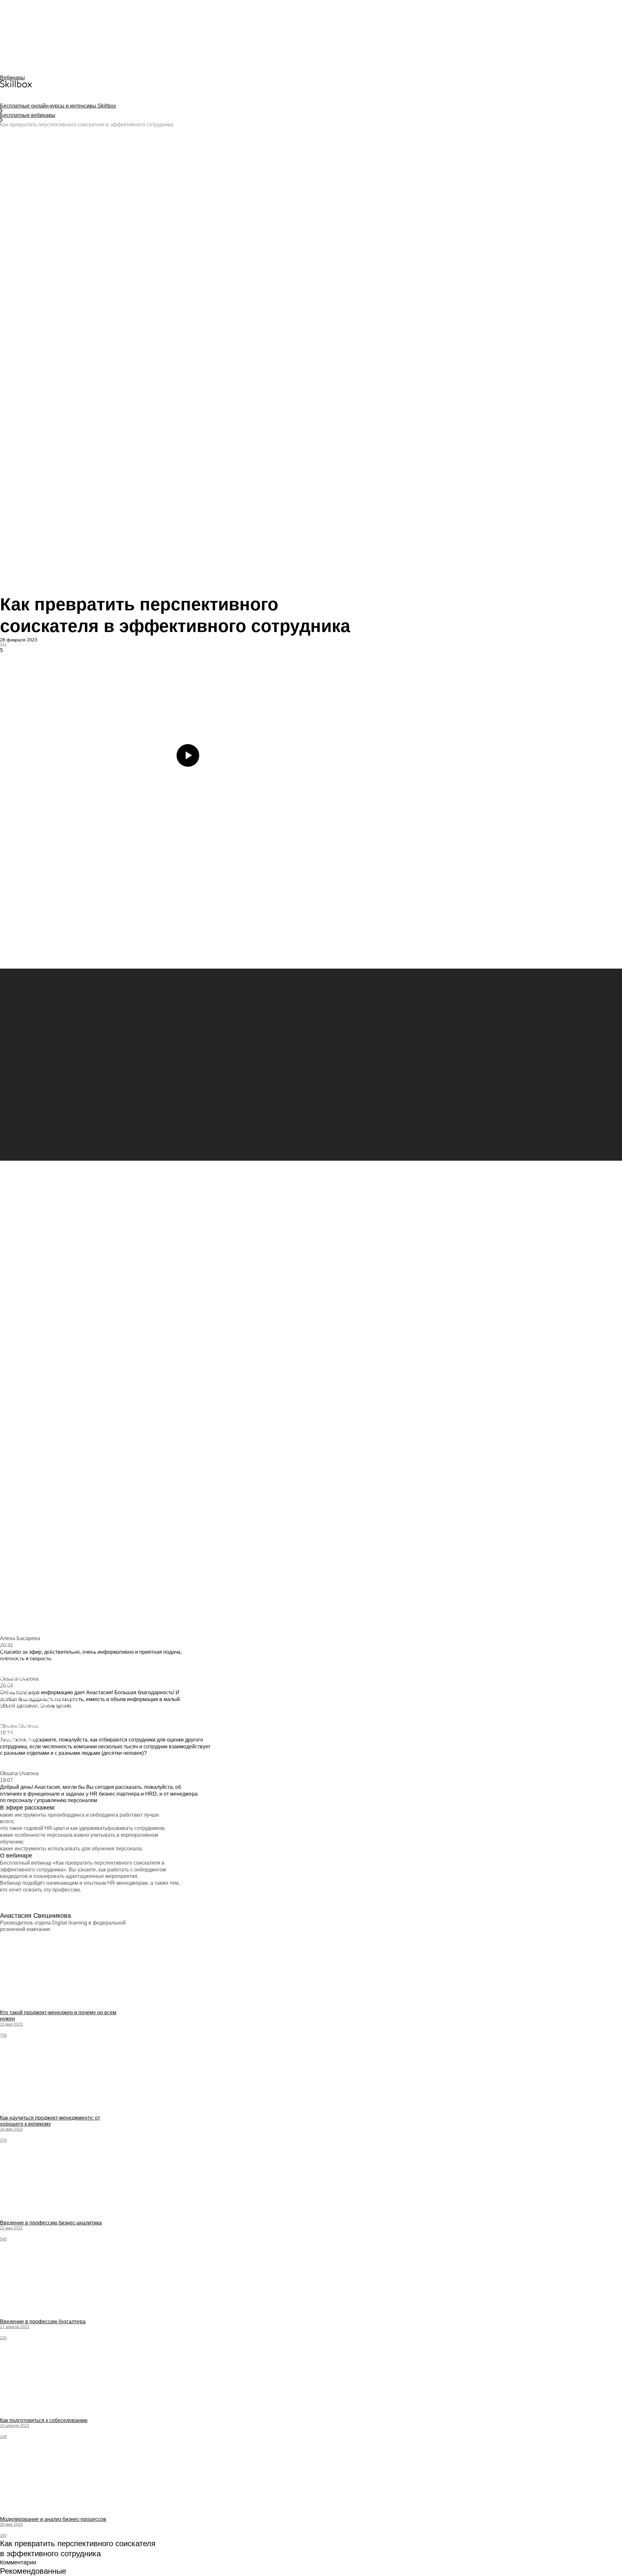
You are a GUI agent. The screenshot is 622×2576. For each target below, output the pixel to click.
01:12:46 (8, 2113)
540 (3, 2239)
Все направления (19, 1401)
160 (3, 2536)
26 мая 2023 (11, 2524)
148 (3, 2437)
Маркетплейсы (17, 1414)
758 (3, 2035)
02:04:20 (8, 2007)
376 (3, 2140)
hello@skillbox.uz (18, 1375)
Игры (6, 1479)
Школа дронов (16, 1466)
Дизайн (8, 1446)
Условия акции (17, 1356)
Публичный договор (22, 1382)
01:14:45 (8, 2415)
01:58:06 (8, 2218)
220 (3, 2338)
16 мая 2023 (11, 2129)
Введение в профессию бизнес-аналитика (51, 2223)
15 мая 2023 (11, 2024)
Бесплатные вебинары (28, 115)
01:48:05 (8, 2317)
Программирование (21, 1408)
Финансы (10, 1459)
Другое (8, 1492)
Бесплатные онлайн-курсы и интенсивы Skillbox (58, 106)
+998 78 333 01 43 (27, 1363)
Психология (13, 1433)
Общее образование (23, 1440)
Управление (13, 1420)
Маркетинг (12, 1453)
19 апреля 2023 (15, 2426)
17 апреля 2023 (15, 2327)
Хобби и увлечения (22, 1485)
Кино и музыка (16, 1472)
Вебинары (12, 78)
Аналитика (12, 1427)
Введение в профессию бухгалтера (43, 2322)
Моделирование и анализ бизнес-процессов (53, 2519)
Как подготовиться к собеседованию (44, 2420)
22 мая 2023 (11, 2228)
